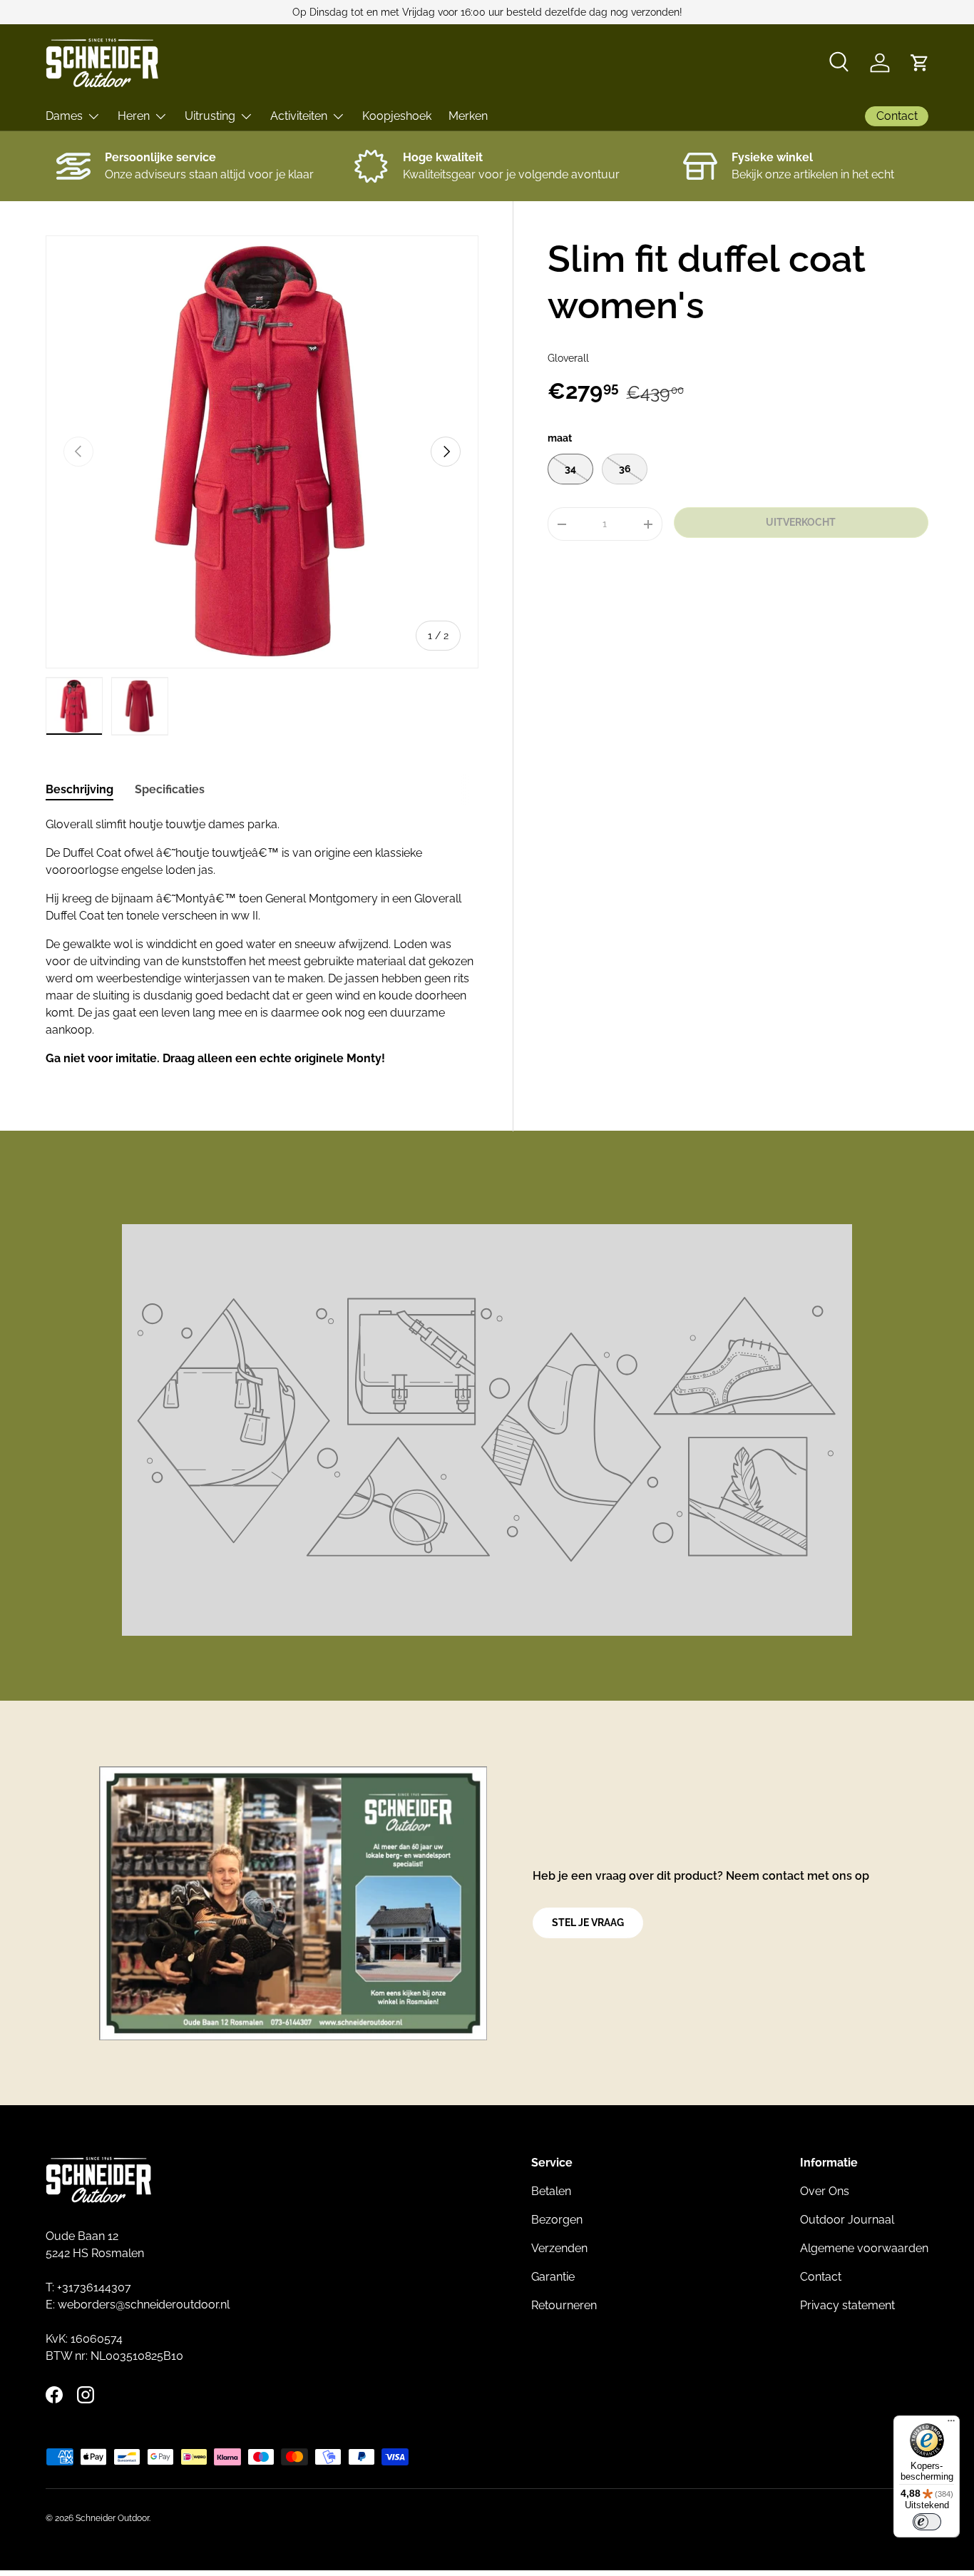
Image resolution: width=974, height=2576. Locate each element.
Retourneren (564, 2305)
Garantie (553, 2277)
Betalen (551, 2191)
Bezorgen (557, 2220)
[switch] (927, 2522)
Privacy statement (847, 2305)
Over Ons (825, 2191)
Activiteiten (299, 116)
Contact (821, 2277)
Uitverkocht (801, 522)
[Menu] (951, 2424)
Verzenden (559, 2248)
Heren (134, 116)
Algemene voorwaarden (864, 2248)
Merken (468, 116)
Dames (64, 116)
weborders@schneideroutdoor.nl (144, 2305)
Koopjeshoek (397, 116)
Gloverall (568, 358)
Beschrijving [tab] (80, 789)
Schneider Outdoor (112, 2518)
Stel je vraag (588, 1923)
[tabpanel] (262, 942)
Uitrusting (210, 116)
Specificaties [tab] (170, 789)
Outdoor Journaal (847, 2220)
